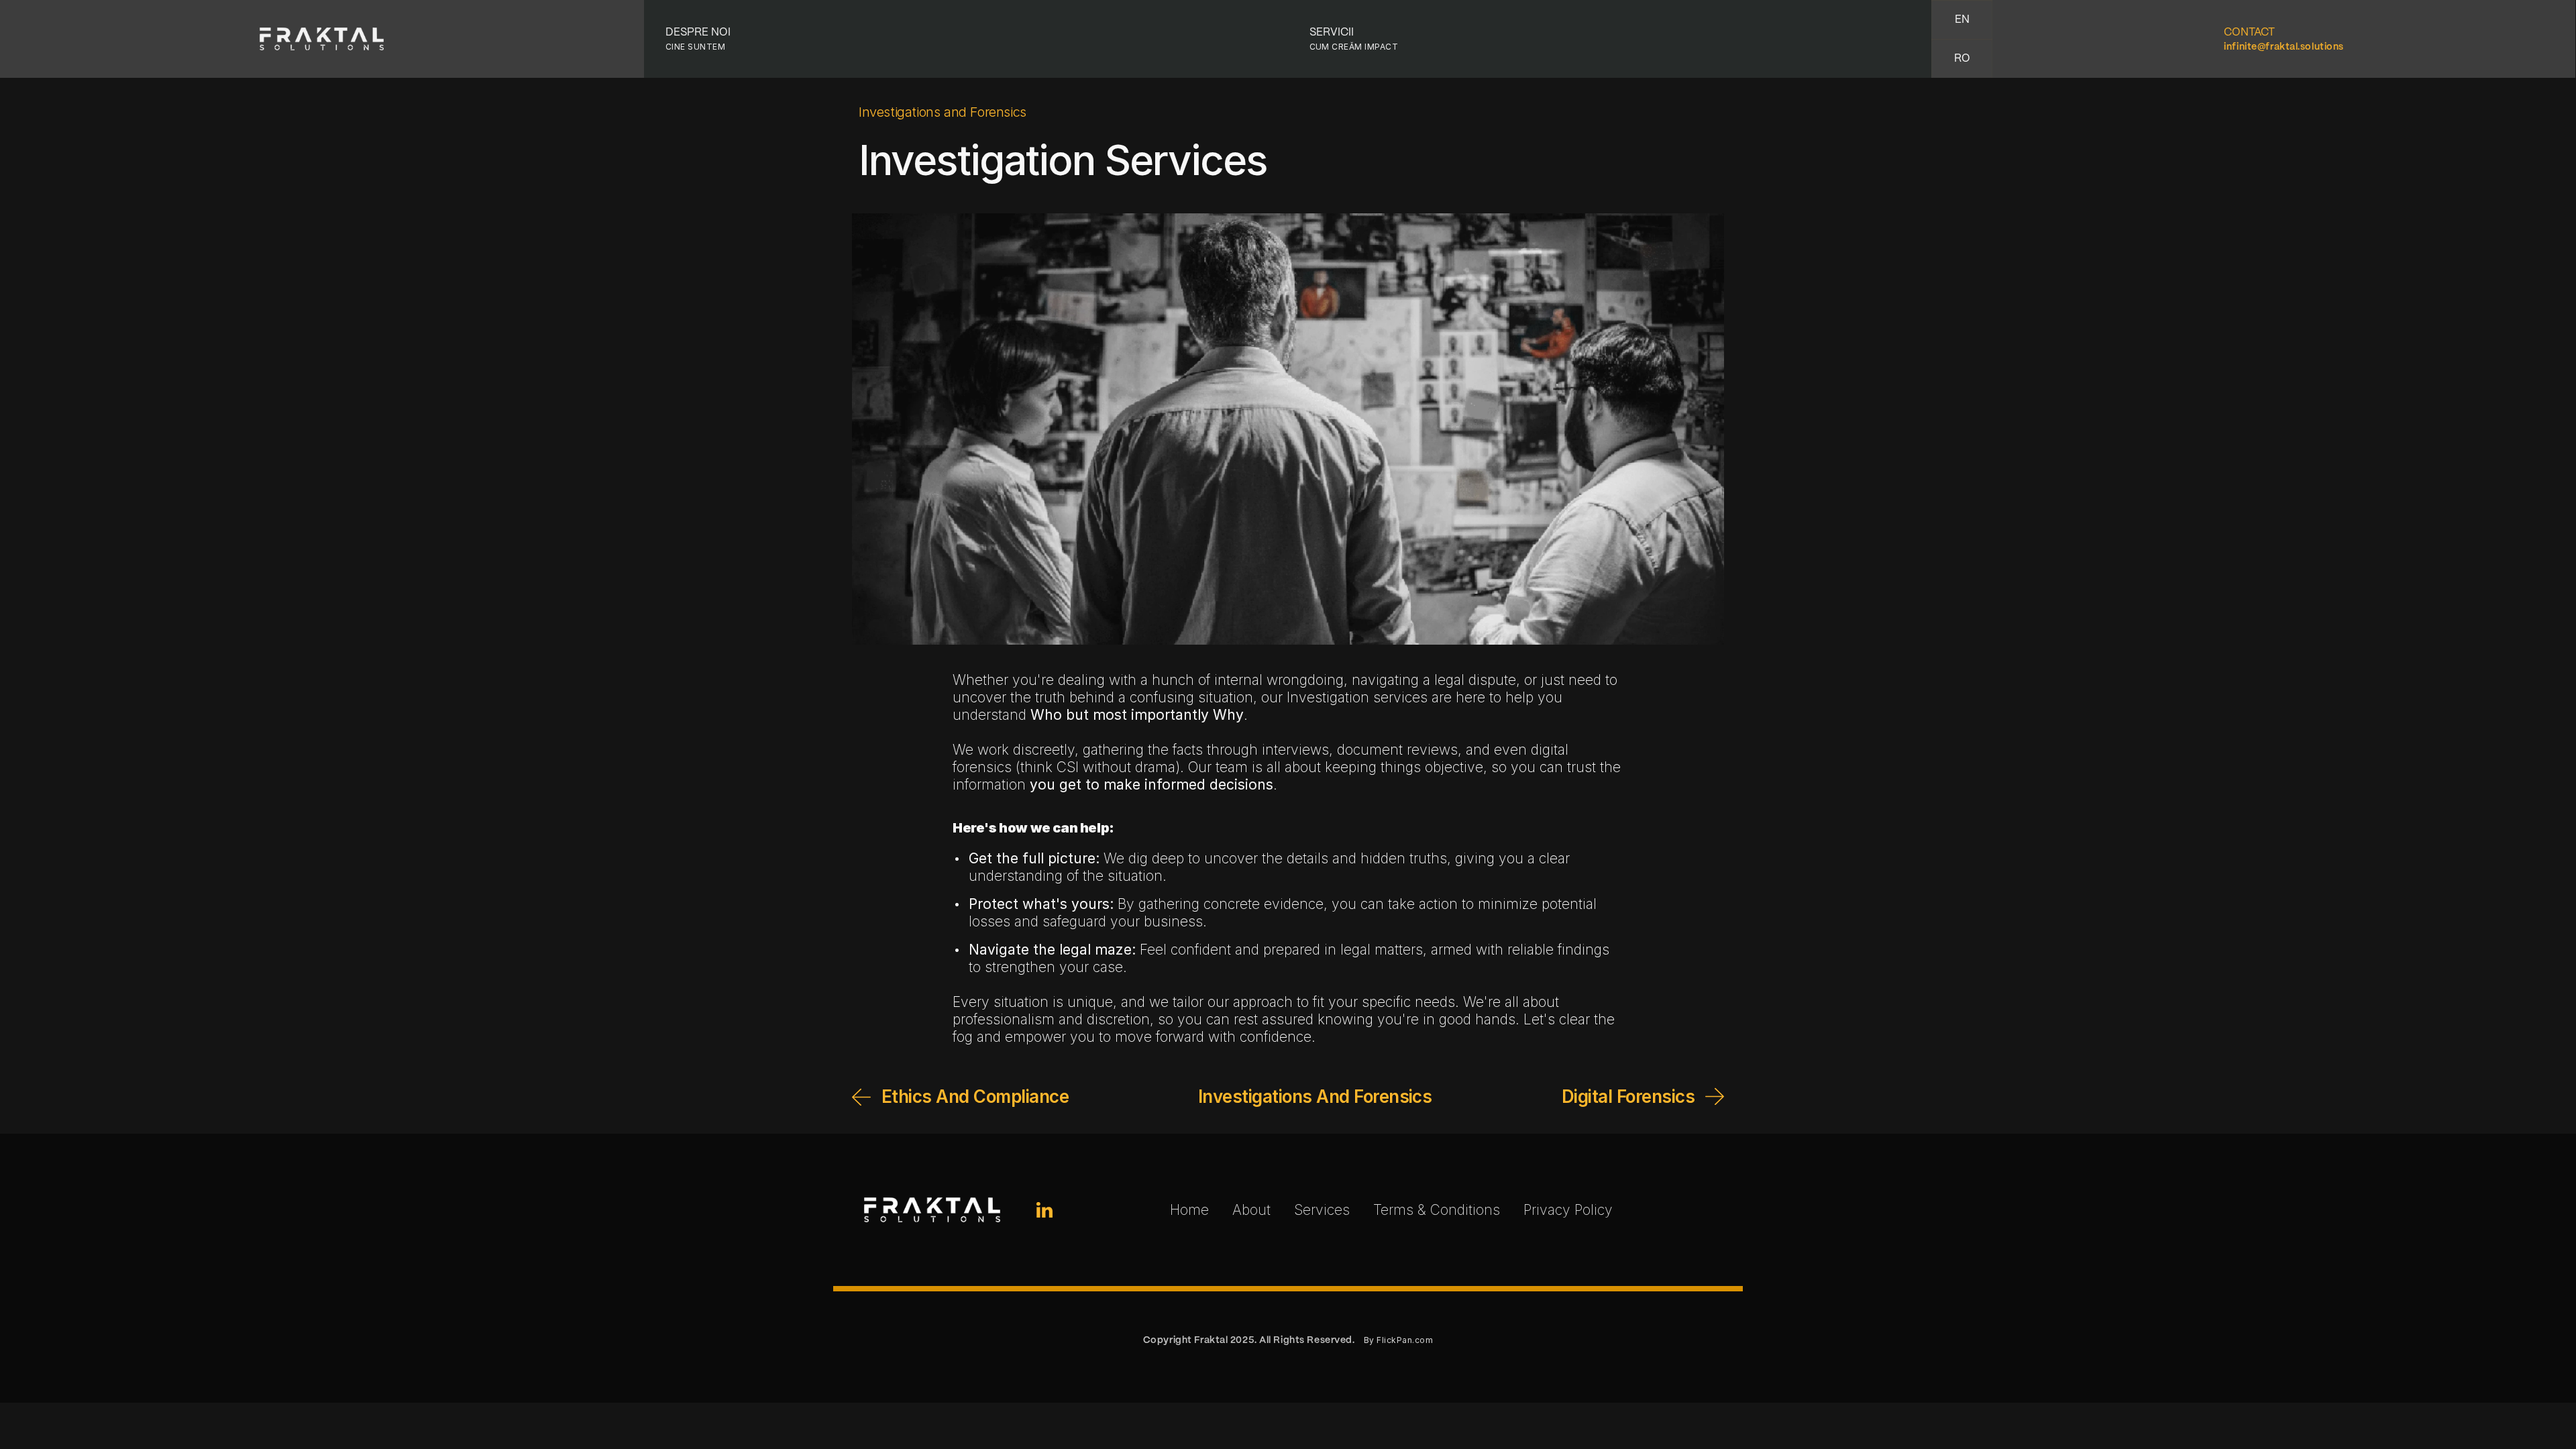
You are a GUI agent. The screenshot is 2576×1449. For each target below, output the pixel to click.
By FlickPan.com (1398, 1340)
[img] (1044, 1210)
